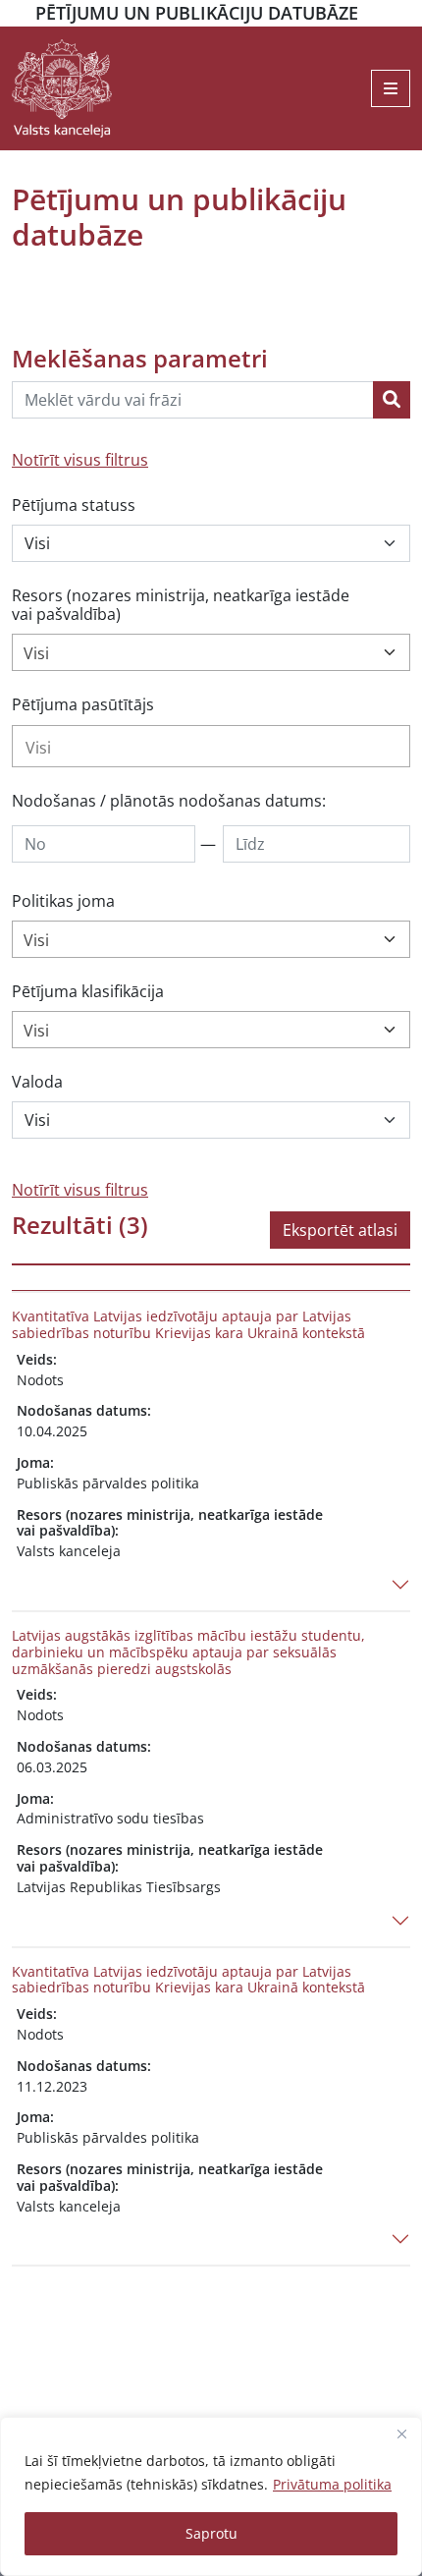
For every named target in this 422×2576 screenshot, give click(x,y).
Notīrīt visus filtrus (80, 460)
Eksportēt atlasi (340, 1230)
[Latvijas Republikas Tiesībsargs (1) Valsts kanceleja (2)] (211, 746)
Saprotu (211, 2533)
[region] (211, 2496)
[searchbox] (211, 748)
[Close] (401, 2434)
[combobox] (211, 652)
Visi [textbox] (36, 653)
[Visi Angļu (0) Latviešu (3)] (211, 1120)
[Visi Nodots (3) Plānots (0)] (211, 543)
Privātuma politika (332, 2484)
